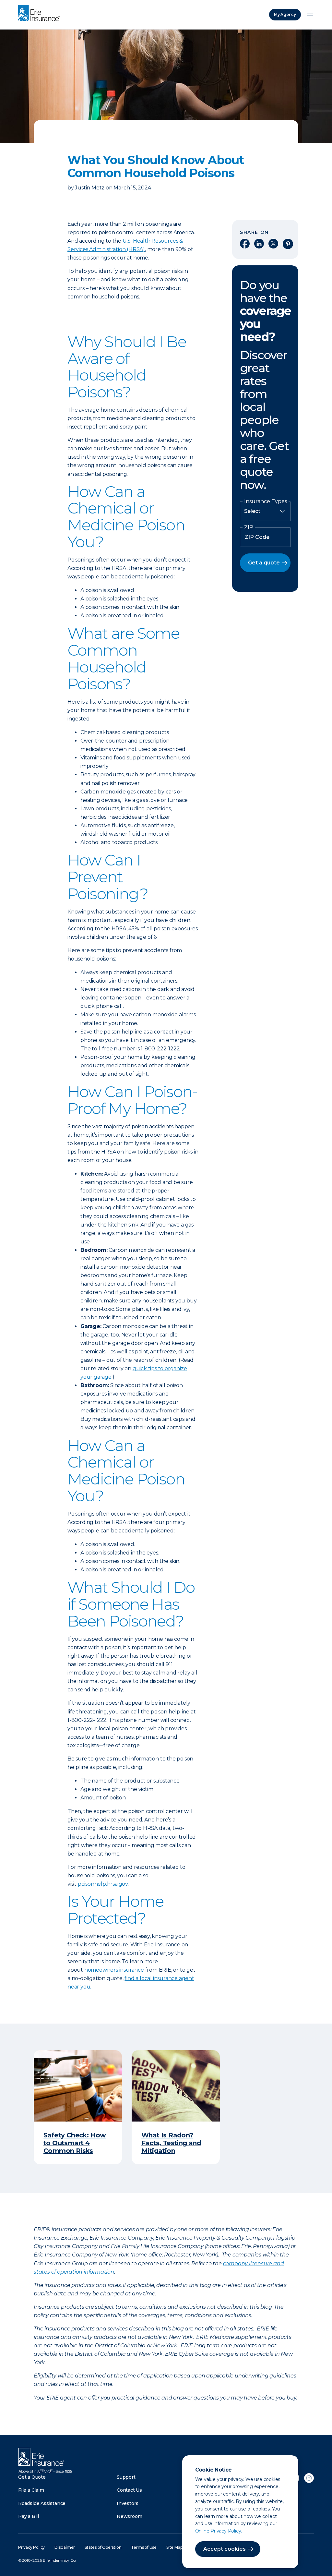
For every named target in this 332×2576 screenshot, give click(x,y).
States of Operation (103, 2547)
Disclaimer (65, 2547)
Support (126, 2477)
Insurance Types (266, 502)
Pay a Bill (29, 2516)
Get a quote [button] (264, 563)
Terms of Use (144, 2547)
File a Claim (31, 2490)
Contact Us (129, 2490)
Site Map (174, 2547)
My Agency (285, 14)
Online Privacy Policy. (219, 2531)
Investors (128, 2503)
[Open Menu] (310, 15)
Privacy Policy (31, 2547)
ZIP (249, 527)
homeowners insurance (114, 1970)
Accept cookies (225, 2549)
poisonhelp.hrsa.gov (103, 1884)
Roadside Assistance (42, 2503)
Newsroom (129, 2516)
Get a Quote (32, 2477)
